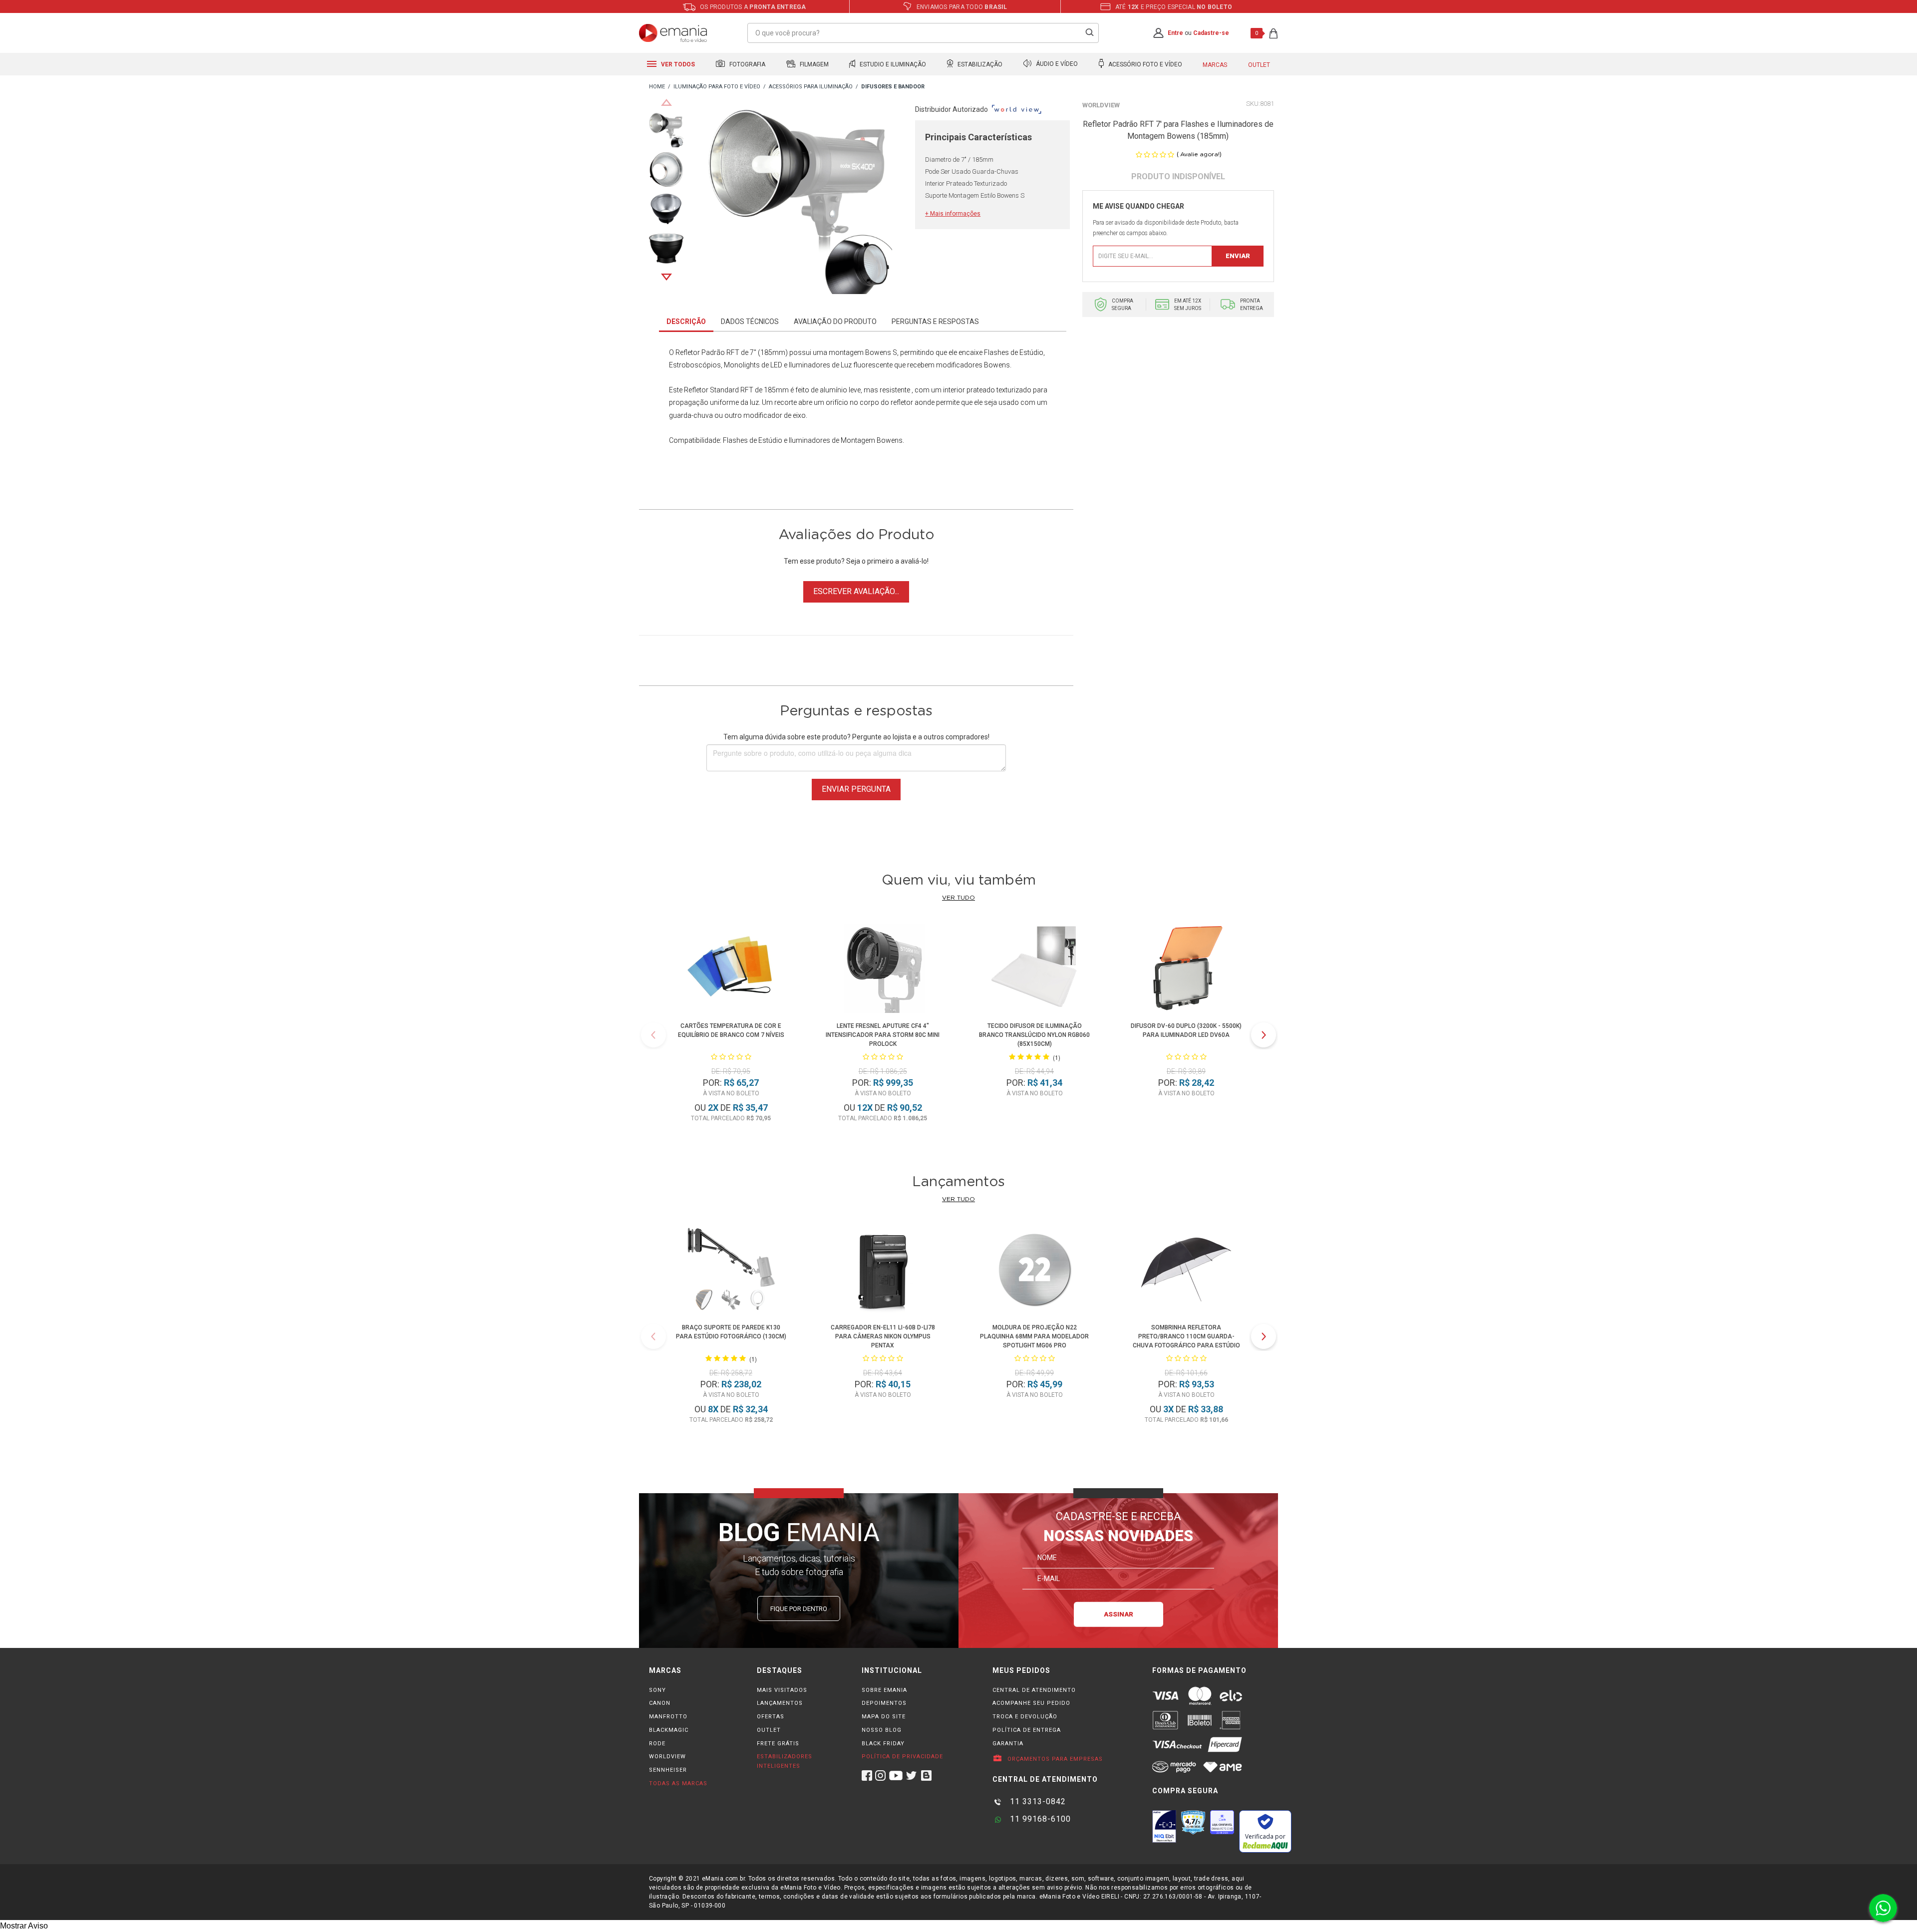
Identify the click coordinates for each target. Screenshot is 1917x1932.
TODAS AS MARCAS (678, 1783)
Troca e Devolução (1025, 1717)
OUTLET (769, 1730)
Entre (1175, 33)
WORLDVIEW (667, 1757)
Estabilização (979, 64)
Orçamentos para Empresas (1054, 1759)
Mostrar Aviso (24, 1926)
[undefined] (799, 203)
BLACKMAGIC (669, 1730)
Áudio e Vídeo (1056, 64)
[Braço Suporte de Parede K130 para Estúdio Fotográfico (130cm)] (731, 1271)
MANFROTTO (668, 1717)
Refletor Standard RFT (719, 390)
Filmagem (813, 64)
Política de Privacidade (902, 1757)
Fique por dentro (799, 1609)
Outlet (1259, 65)
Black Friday (883, 1744)
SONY (657, 1690)
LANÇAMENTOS (780, 1703)
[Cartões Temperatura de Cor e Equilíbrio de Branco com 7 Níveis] (731, 970)
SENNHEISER (668, 1770)
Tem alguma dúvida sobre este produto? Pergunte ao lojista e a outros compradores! (856, 737)
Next (666, 277)
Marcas (1215, 65)
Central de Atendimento (1034, 1690)
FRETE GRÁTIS (778, 1744)
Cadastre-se (1211, 33)
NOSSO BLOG (882, 1730)
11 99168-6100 (1039, 1819)
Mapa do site (884, 1717)
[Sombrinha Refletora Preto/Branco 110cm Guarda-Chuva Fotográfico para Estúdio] (1186, 1271)
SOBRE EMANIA (884, 1690)
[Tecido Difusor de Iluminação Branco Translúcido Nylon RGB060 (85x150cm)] (1035, 970)
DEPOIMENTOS (884, 1703)
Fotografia (747, 64)
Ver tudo (958, 898)
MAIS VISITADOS (782, 1690)
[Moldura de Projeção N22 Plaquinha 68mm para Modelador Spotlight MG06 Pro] (1034, 1271)
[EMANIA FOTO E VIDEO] (657, 87)
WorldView (1101, 105)
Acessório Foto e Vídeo (1144, 64)
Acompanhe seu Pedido (1031, 1703)
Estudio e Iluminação (892, 64)
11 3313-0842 (1037, 1801)
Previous (666, 102)
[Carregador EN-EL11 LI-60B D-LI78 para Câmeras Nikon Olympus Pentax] (883, 1271)
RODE (657, 1744)
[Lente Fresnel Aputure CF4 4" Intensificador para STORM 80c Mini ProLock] (883, 970)
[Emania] (673, 33)
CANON (660, 1703)
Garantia (1008, 1744)
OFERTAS (771, 1717)
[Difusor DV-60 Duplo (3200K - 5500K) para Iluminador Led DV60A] (1186, 970)
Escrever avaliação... (856, 591)
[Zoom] (666, 129)
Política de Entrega (1027, 1730)
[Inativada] (1164, 1826)
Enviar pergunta (856, 789)
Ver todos (677, 64)
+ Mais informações (953, 214)
